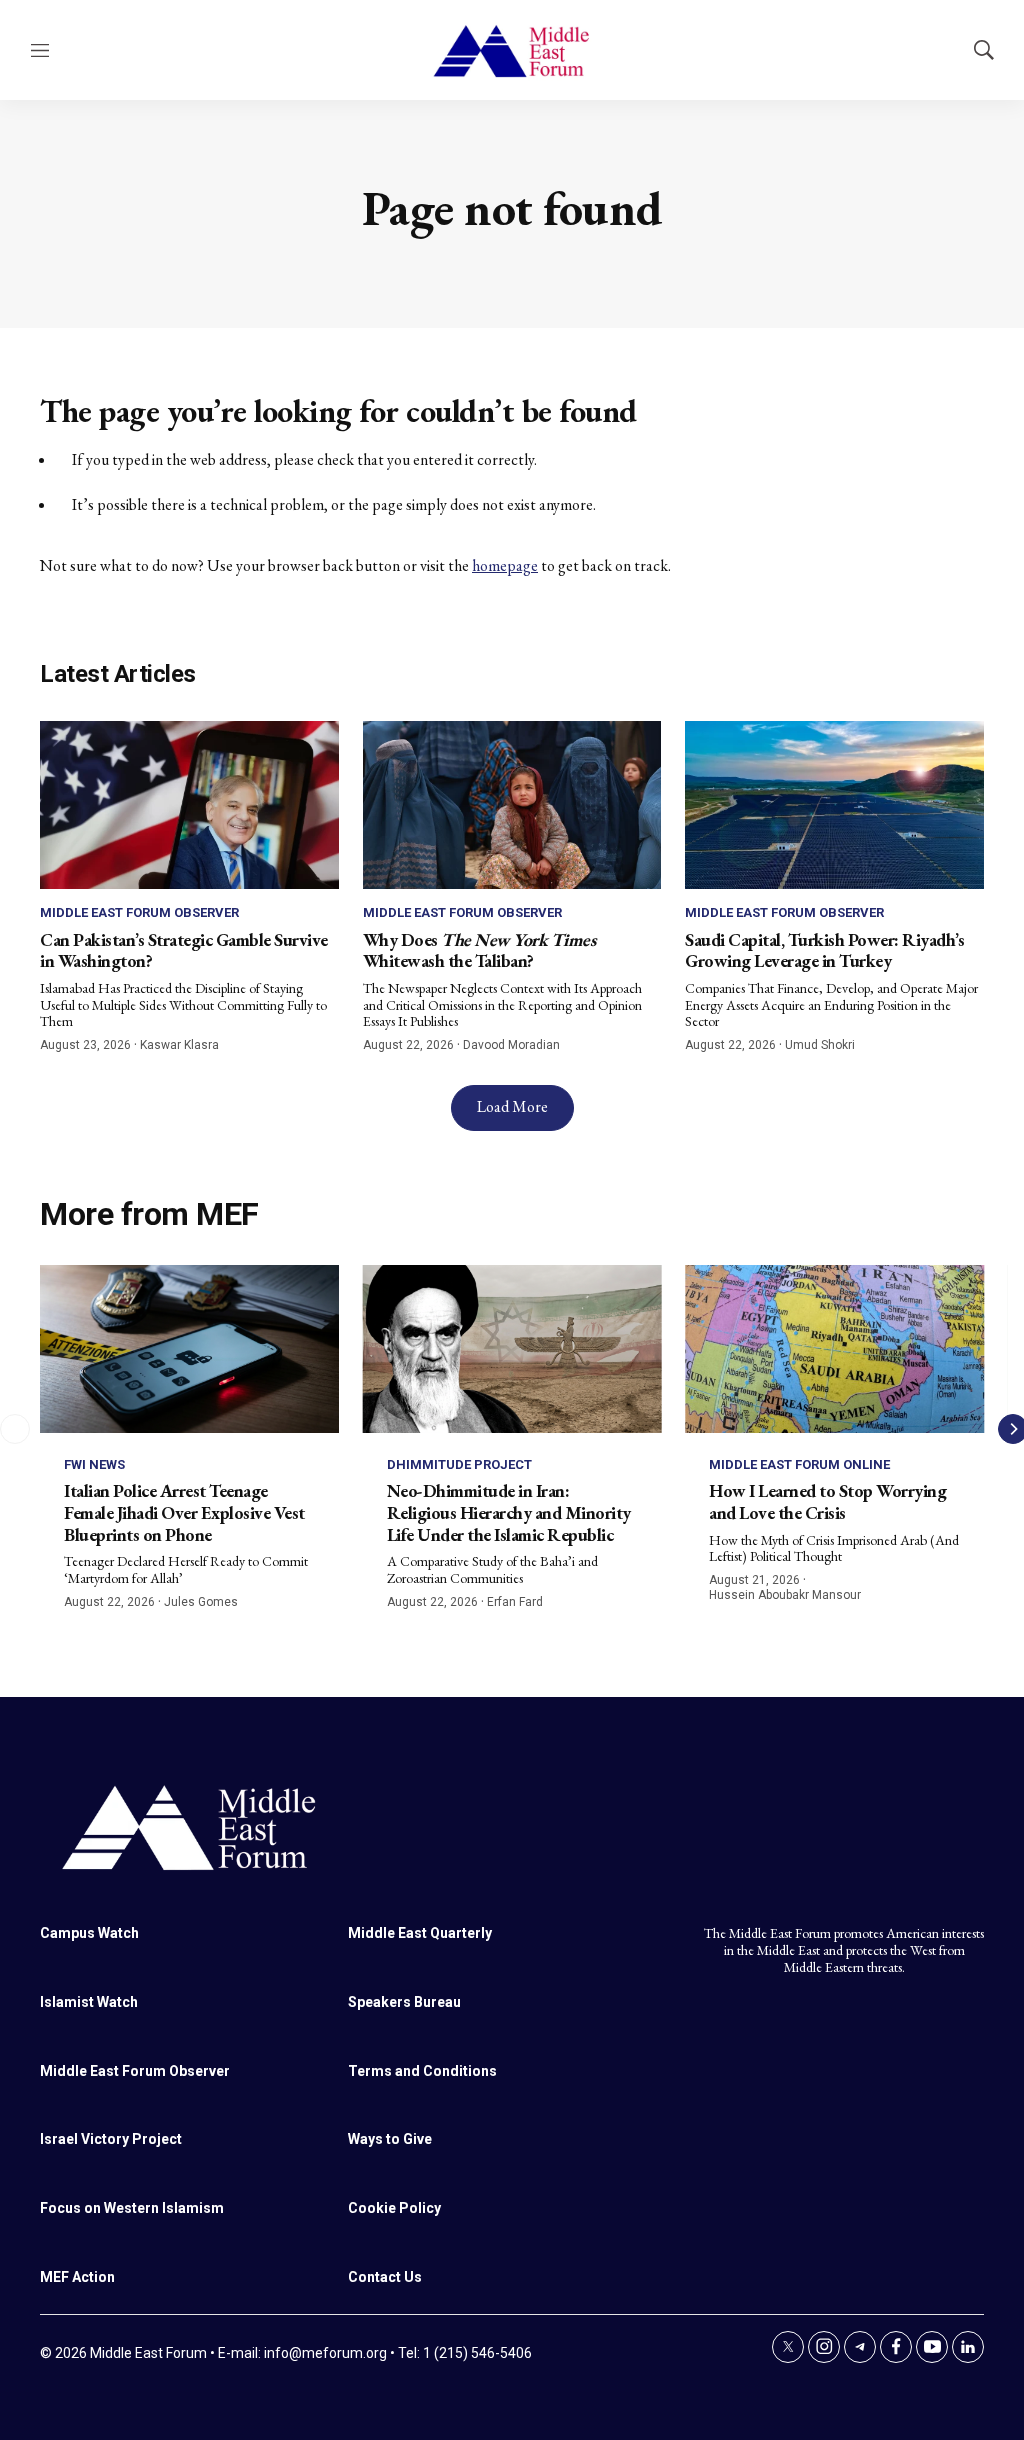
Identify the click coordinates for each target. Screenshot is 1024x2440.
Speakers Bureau (404, 2002)
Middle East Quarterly (420, 1933)
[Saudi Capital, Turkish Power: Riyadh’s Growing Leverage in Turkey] (834, 805)
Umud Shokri (820, 1045)
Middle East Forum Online (799, 1464)
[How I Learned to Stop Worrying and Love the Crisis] (834, 1349)
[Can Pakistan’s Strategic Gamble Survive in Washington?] (189, 805)
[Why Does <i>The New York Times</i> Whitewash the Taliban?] (512, 805)
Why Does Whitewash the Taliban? (479, 950)
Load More (512, 1106)
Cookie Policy (394, 2208)
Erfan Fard (515, 1602)
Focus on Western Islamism (132, 2208)
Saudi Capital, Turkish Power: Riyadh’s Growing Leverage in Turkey (824, 950)
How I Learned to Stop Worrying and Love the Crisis (827, 1501)
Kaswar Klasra (179, 1045)
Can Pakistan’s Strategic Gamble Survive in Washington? (184, 950)
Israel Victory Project (111, 2139)
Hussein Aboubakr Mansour (785, 1595)
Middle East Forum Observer (139, 912)
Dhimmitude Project (459, 1464)
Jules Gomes (201, 1602)
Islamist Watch (89, 2002)
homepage (505, 565)
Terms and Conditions (422, 2071)
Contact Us (385, 2277)
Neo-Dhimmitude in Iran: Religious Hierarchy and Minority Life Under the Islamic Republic (509, 1512)
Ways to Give (390, 2139)
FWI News (94, 1464)
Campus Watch (89, 1933)
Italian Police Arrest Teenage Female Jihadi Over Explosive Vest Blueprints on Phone (184, 1512)
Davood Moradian (511, 1045)
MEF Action (77, 2277)
